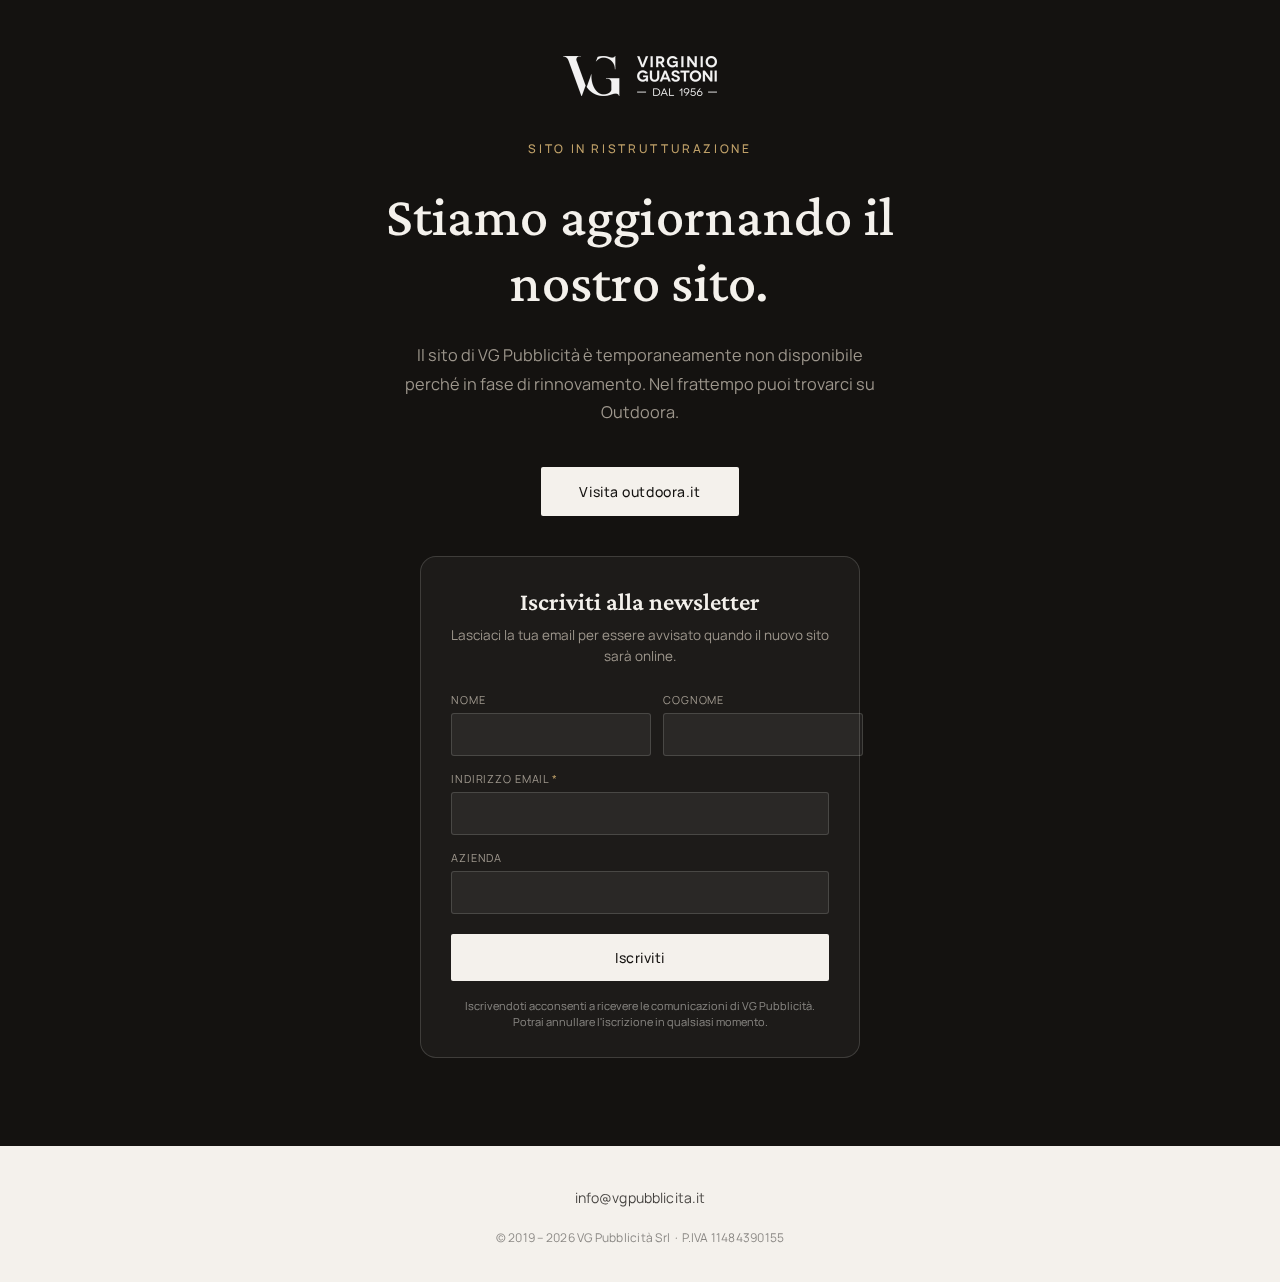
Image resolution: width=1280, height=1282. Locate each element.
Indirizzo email (504, 778)
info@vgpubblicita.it (640, 1197)
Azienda (476, 857)
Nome (468, 699)
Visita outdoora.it (639, 491)
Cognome (693, 699)
